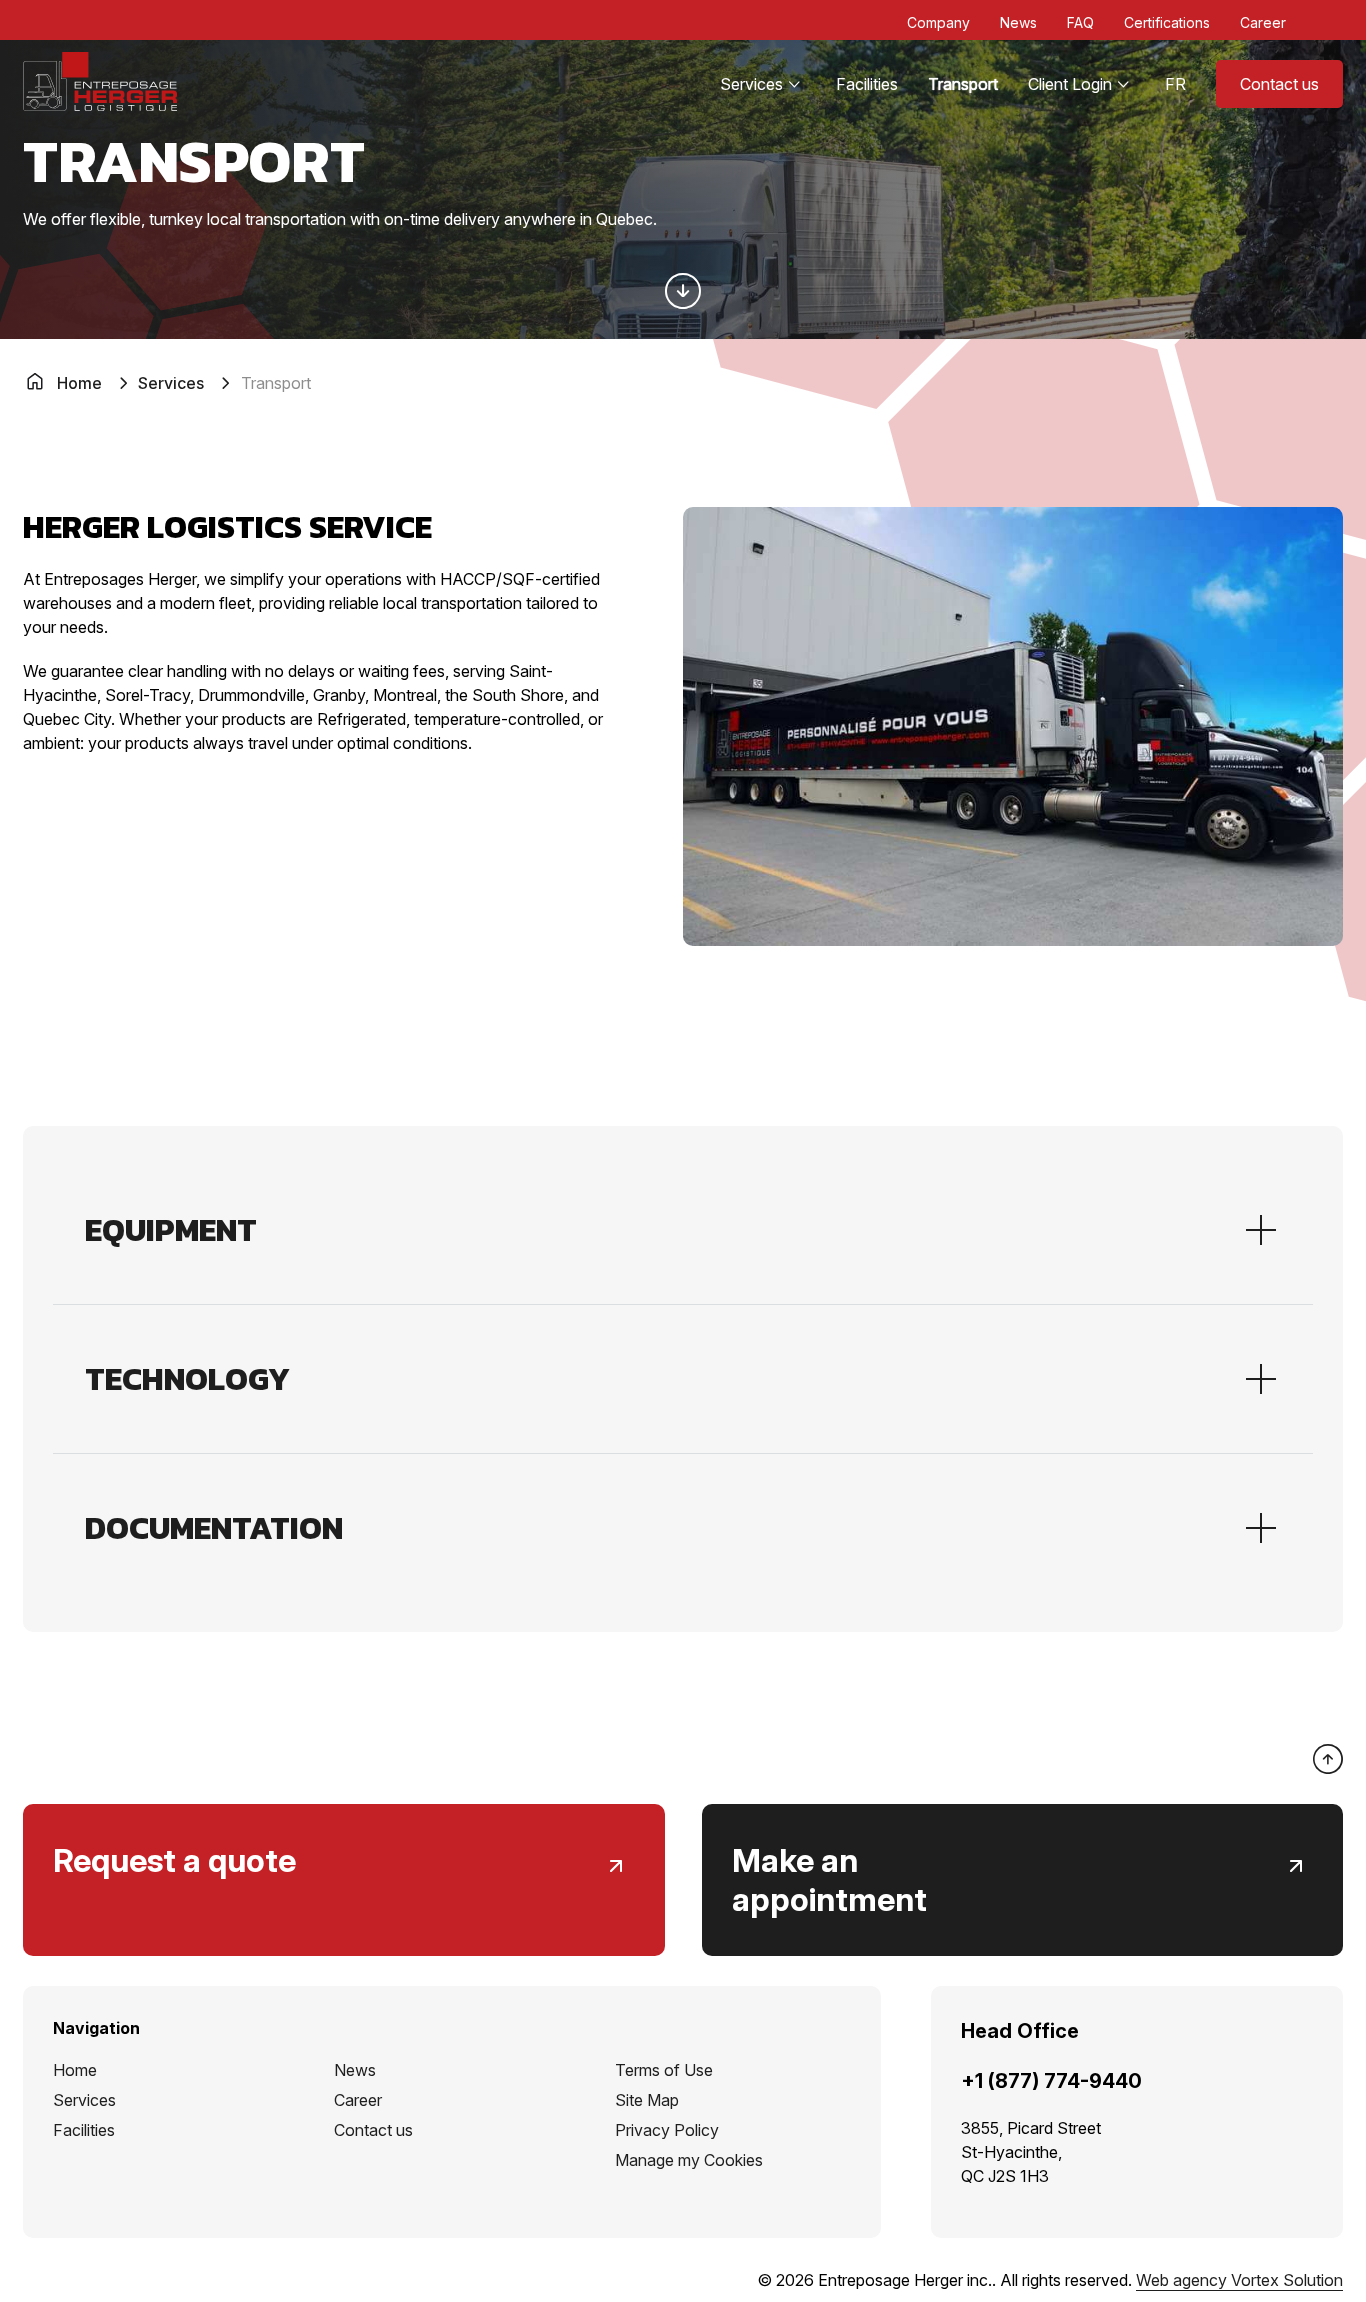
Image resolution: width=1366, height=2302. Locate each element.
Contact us (1279, 84)
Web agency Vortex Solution (1239, 2280)
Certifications (1167, 22)
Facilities (867, 84)
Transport (963, 84)
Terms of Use (664, 2070)
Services (751, 84)
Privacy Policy (667, 2130)
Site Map (647, 2100)
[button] (683, 1230)
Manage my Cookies (689, 2160)
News (1018, 22)
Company (938, 22)
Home (75, 2070)
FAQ (1080, 22)
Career (1263, 22)
